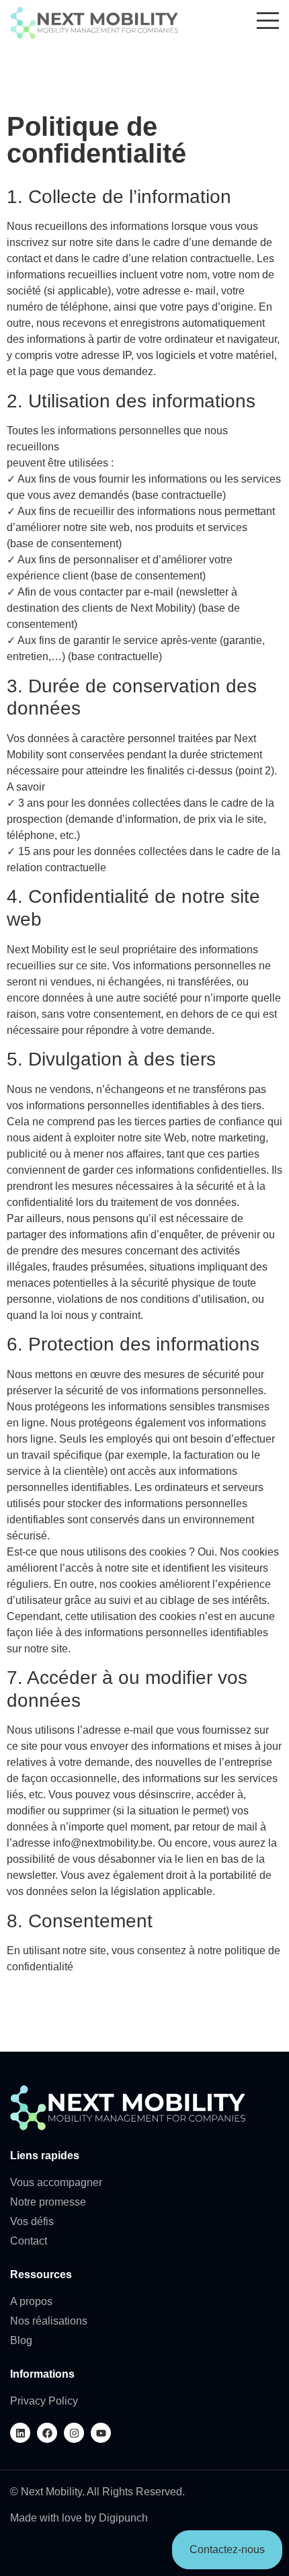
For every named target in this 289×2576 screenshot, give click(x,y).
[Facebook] (47, 2433)
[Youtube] (101, 2433)
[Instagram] (74, 2433)
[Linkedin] (20, 2433)
